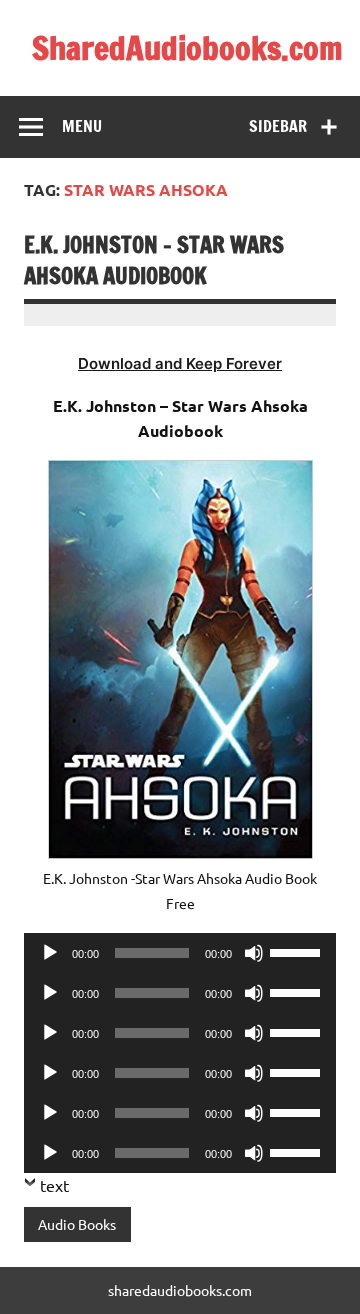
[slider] (298, 951)
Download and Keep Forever (180, 363)
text (54, 1185)
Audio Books (77, 1224)
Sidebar (278, 126)
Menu (82, 126)
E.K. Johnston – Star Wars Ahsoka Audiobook (154, 260)
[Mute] (254, 953)
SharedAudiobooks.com (187, 48)
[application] (180, 953)
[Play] (50, 953)
